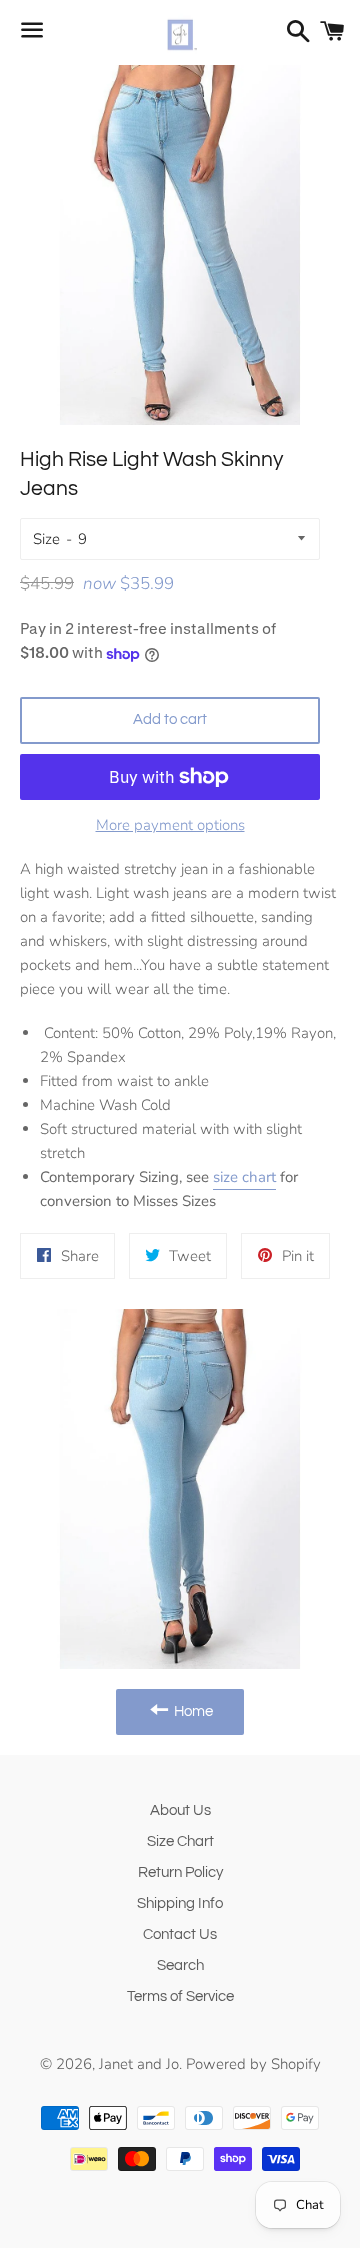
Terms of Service (180, 1996)
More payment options (170, 825)
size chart (244, 1177)
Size (46, 539)
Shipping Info (180, 1903)
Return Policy (180, 1872)
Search (180, 1965)
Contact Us (180, 1934)
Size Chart (180, 1841)
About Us (180, 1810)
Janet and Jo (139, 2064)
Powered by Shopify (253, 2064)
